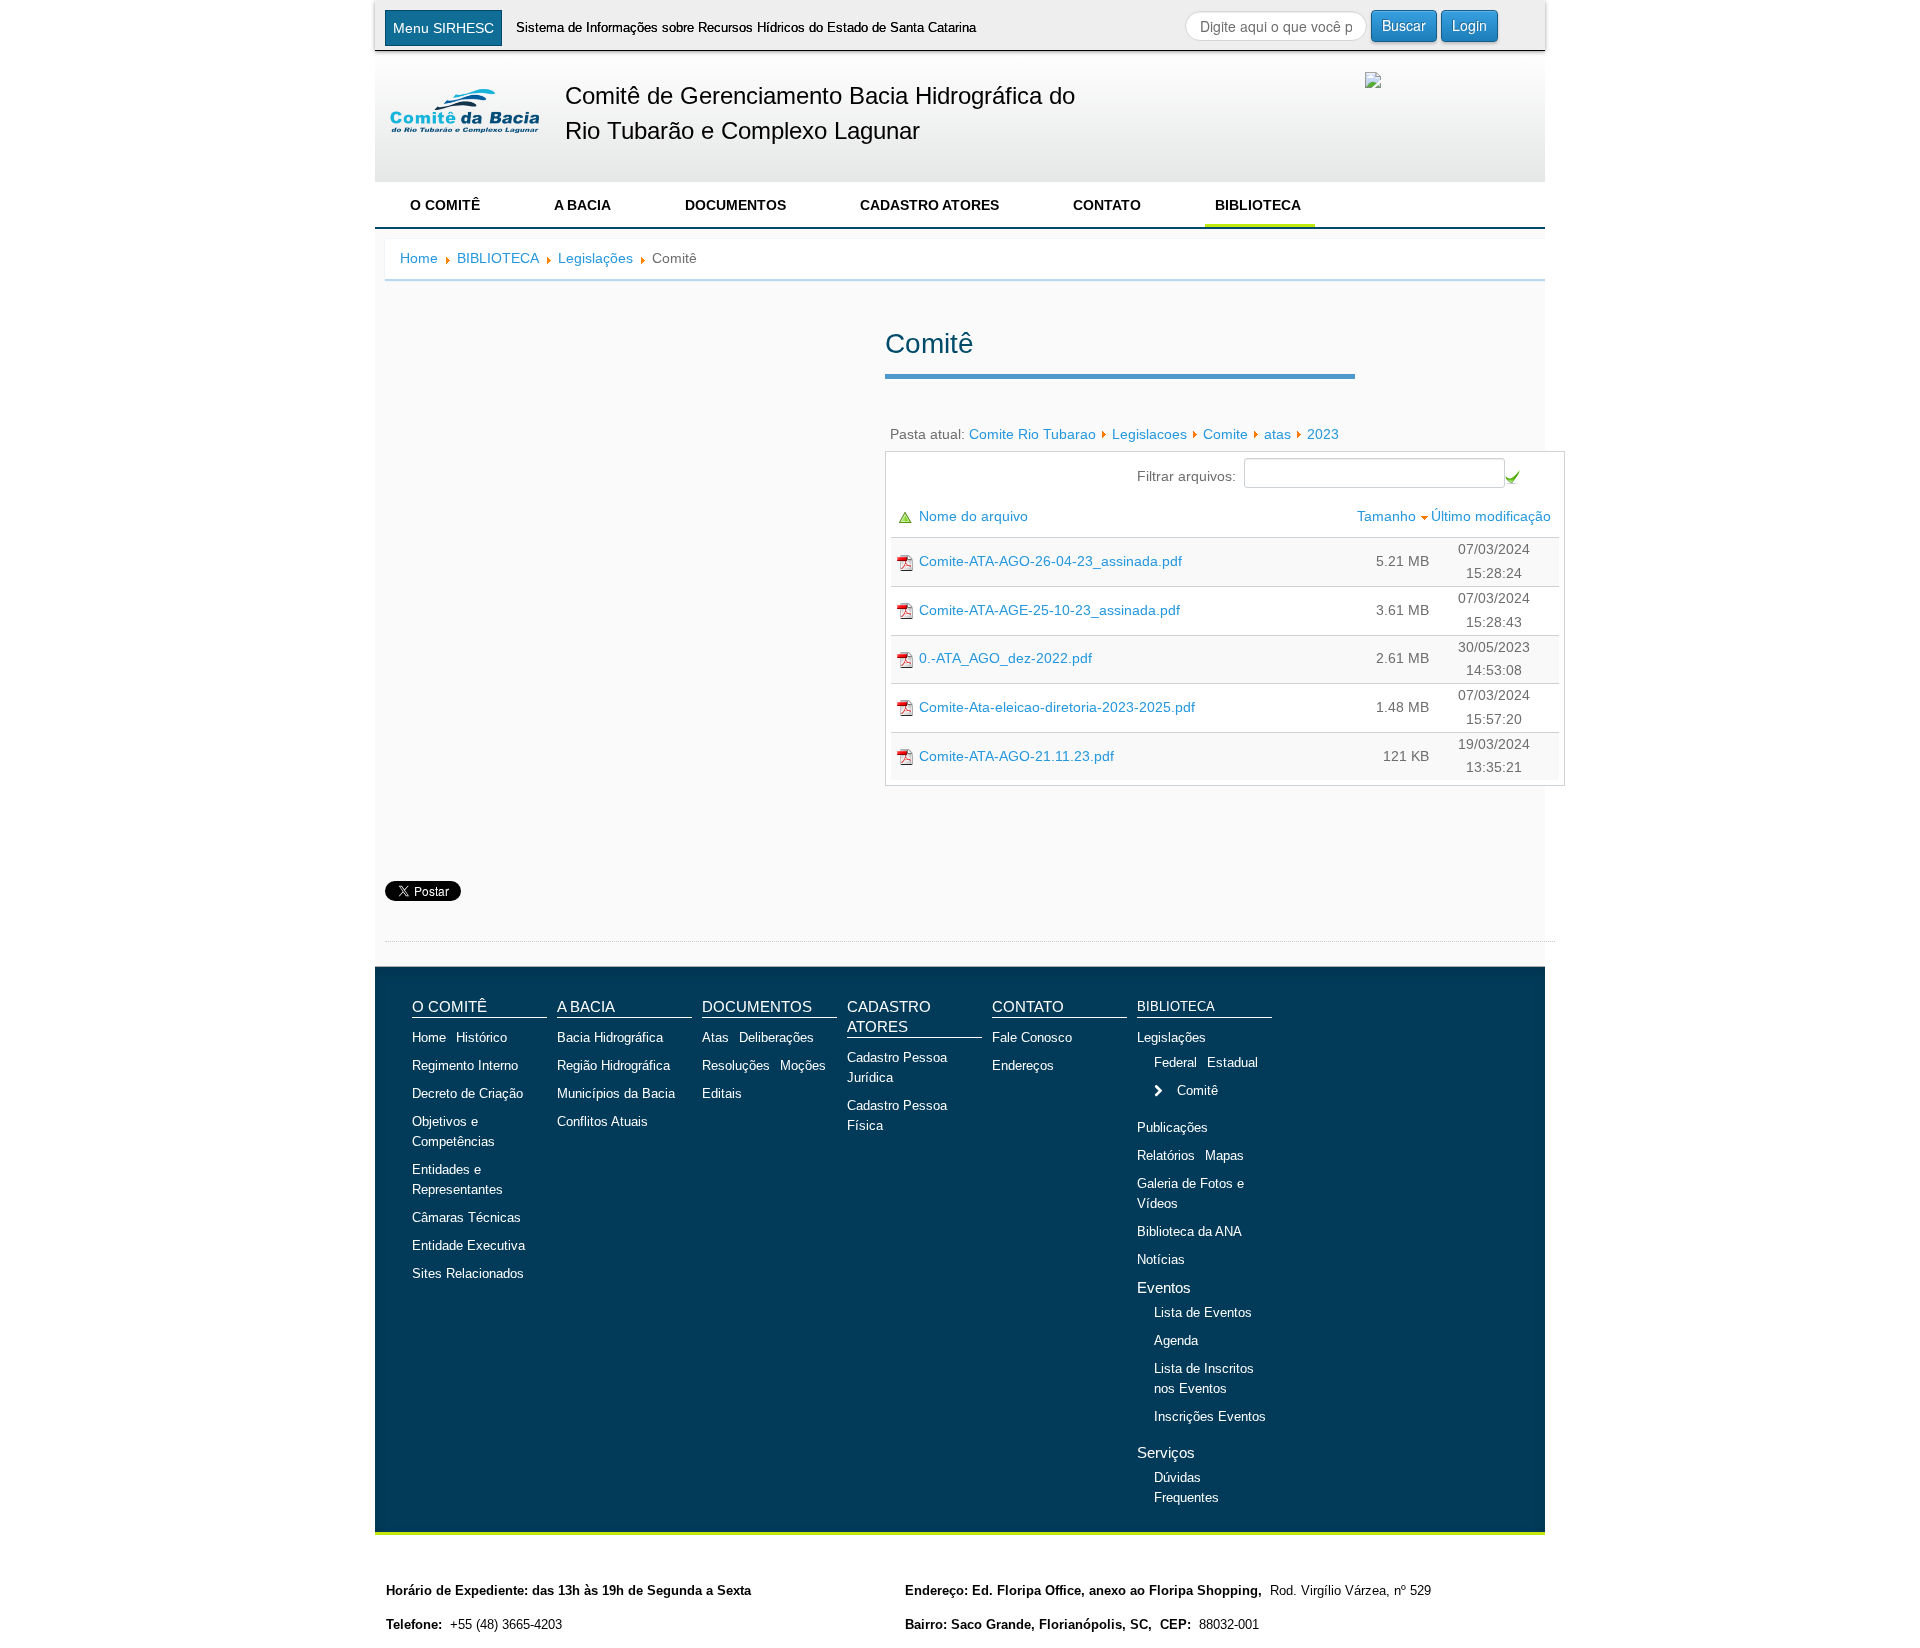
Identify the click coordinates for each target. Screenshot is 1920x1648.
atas (1277, 434)
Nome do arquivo (975, 516)
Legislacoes (1149, 434)
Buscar (1404, 25)
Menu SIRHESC (443, 28)
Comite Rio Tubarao (1032, 434)
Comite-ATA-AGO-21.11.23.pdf (1016, 756)
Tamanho (1388, 516)
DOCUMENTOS (735, 205)
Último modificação (1493, 516)
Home (419, 258)
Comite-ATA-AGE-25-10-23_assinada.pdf (1049, 610)
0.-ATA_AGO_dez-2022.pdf (1005, 658)
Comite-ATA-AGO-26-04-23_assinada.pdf (1050, 561)
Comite (1225, 434)
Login (1469, 25)
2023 (1323, 434)
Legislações (595, 258)
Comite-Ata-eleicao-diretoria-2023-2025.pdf (1057, 707)
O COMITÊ (445, 205)
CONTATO (1107, 205)
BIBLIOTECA (1258, 205)
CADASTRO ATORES (929, 205)
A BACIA (582, 205)
